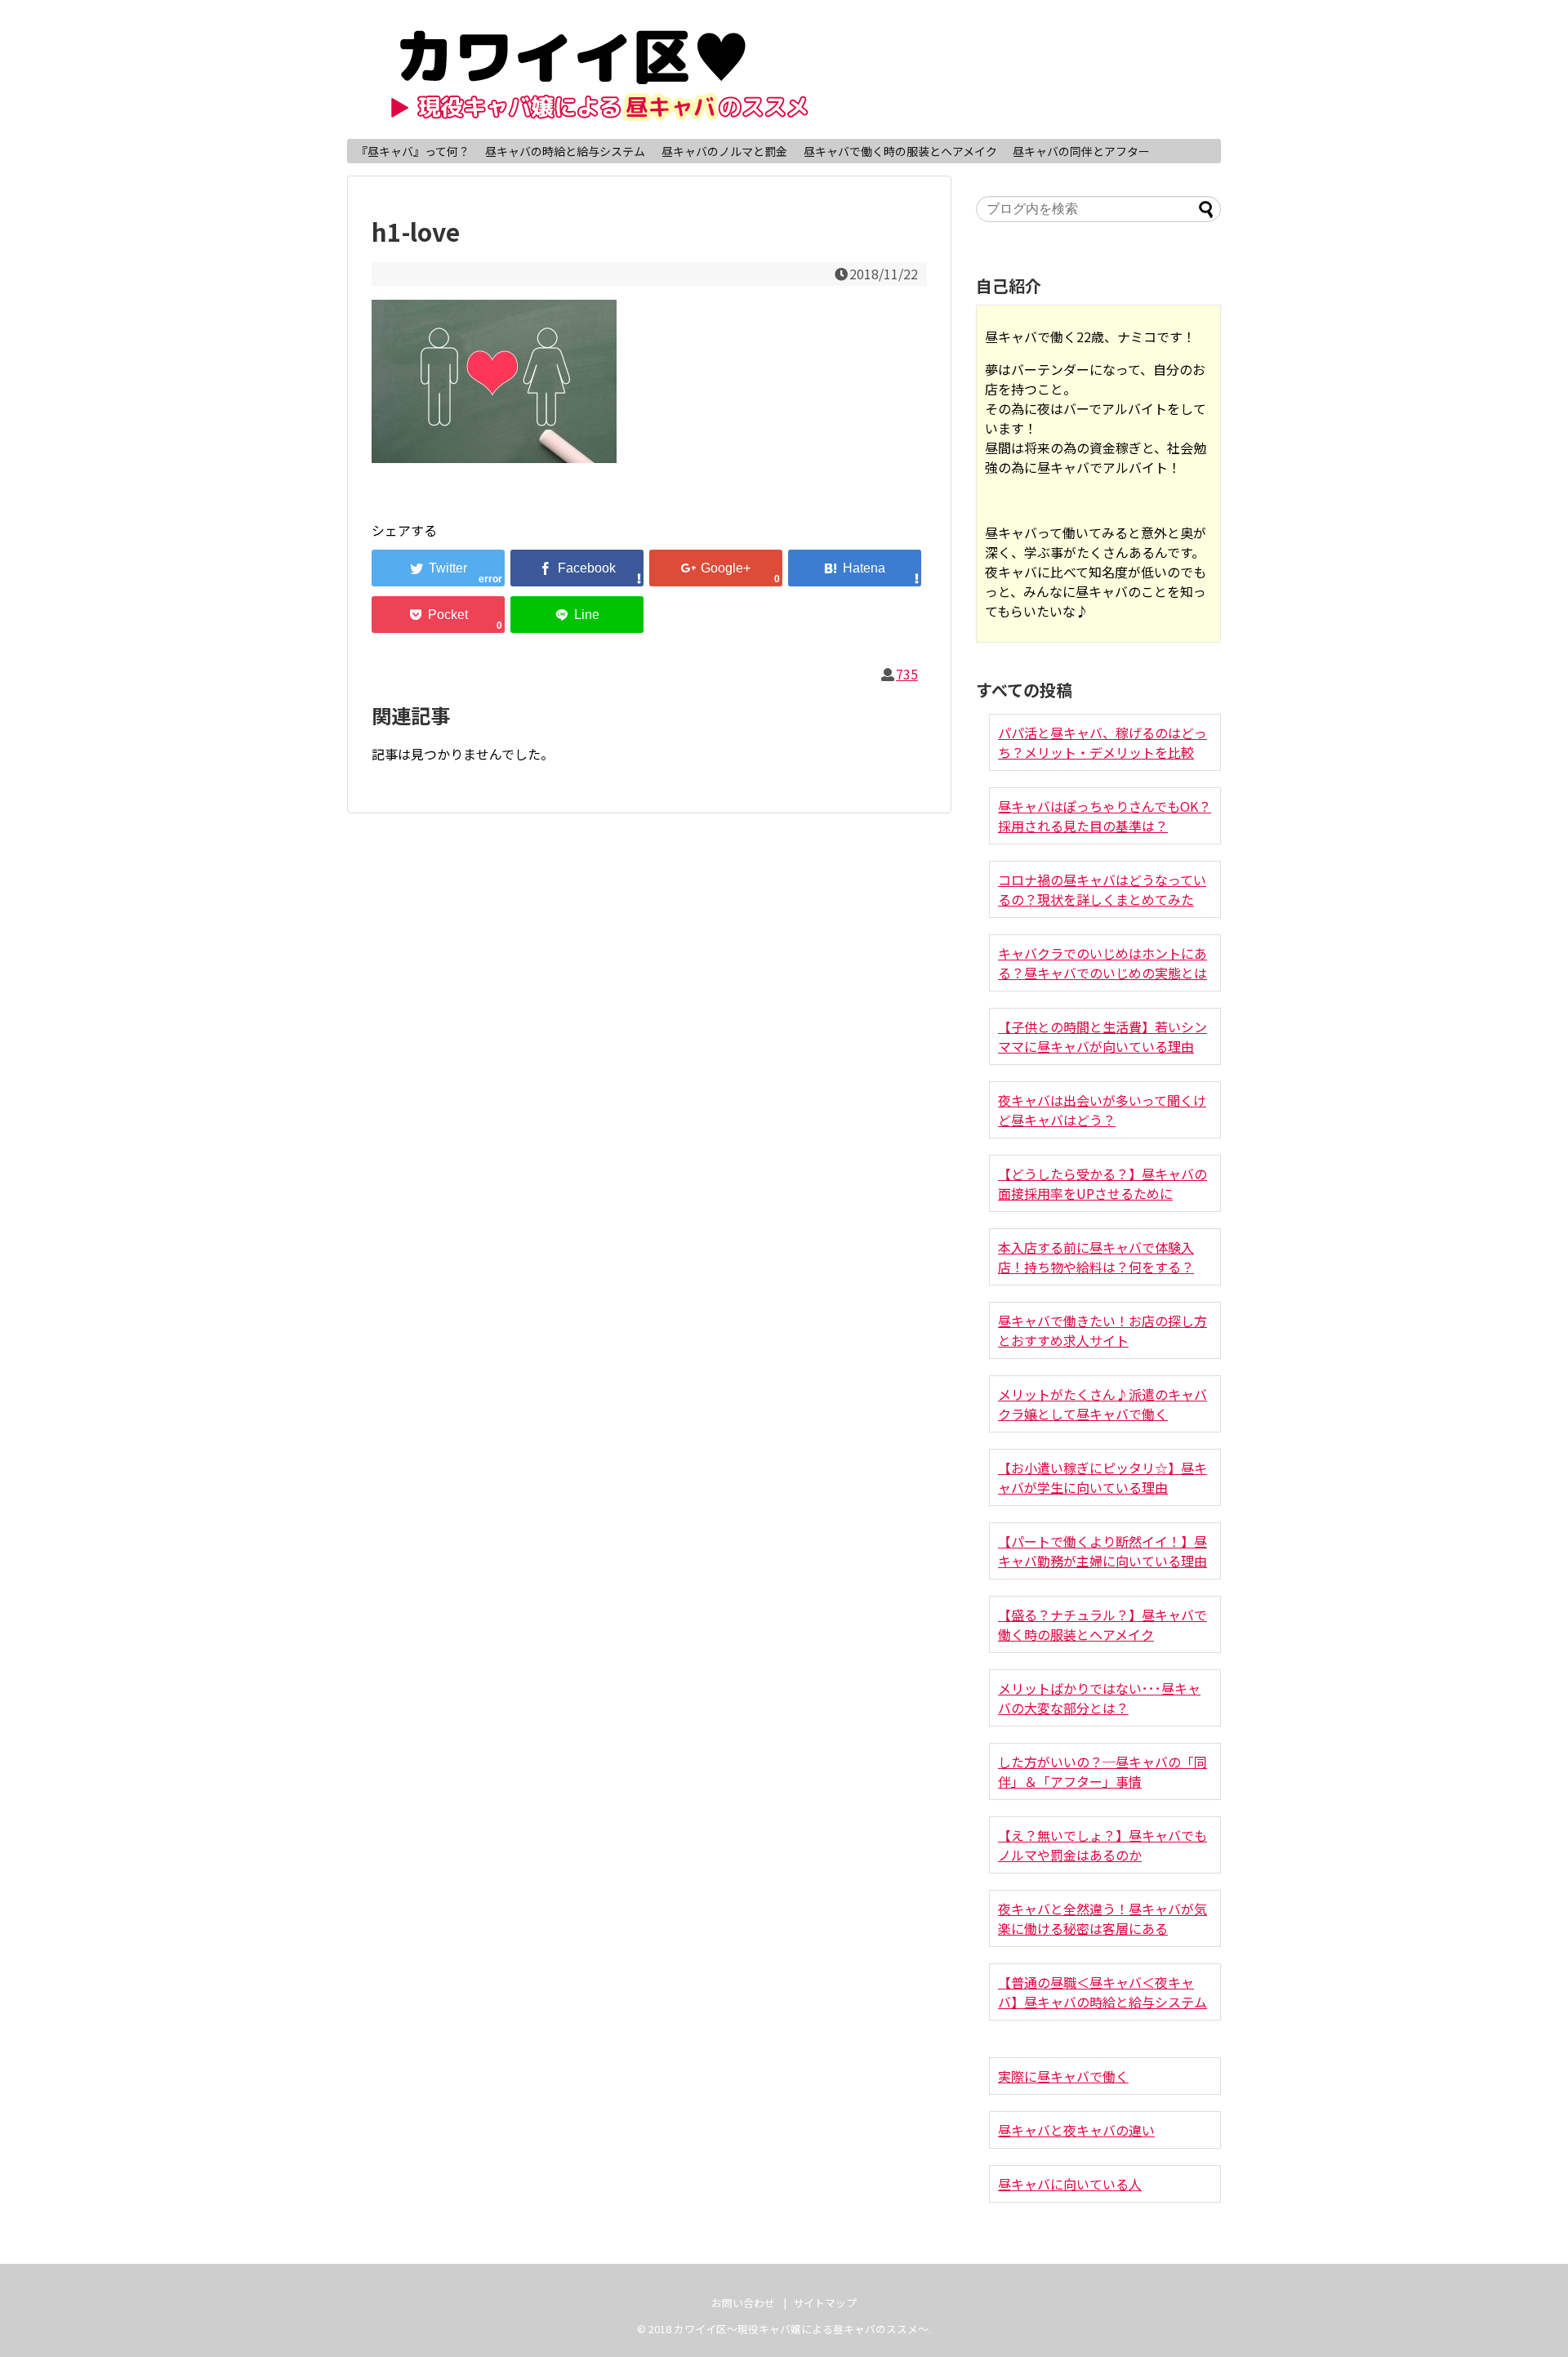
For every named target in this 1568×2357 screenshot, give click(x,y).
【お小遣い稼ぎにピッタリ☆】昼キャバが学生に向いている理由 (1102, 1477)
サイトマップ (825, 2303)
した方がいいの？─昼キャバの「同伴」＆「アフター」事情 (1102, 1771)
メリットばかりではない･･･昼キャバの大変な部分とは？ (1099, 1698)
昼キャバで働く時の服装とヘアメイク (900, 151)
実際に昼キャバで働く (1063, 2076)
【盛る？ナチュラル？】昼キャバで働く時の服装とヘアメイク (1102, 1624)
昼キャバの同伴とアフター (1081, 151)
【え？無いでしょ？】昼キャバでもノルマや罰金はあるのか (1102, 1845)
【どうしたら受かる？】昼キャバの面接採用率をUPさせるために (1102, 1183)
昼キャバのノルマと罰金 (724, 151)
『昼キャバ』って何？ (413, 151)
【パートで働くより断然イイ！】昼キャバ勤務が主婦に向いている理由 (1102, 1551)
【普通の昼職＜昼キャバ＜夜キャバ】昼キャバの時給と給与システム (1102, 1992)
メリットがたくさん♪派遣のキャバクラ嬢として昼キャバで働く (1102, 1404)
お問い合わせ (743, 2303)
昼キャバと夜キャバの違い (1076, 2130)
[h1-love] (855, 568)
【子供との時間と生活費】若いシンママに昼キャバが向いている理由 (1102, 1036)
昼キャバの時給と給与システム (565, 151)
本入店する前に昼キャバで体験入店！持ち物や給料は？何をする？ (1096, 1257)
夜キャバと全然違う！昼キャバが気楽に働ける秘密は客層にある (1102, 1918)
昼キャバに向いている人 (1070, 2184)
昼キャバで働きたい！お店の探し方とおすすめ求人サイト (1102, 1330)
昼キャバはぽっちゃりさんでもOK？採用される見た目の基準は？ (1105, 816)
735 (907, 674)
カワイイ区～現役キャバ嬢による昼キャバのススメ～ (801, 2329)
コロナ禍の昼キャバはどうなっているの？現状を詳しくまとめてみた (1102, 889)
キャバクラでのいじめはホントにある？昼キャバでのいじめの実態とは (1102, 963)
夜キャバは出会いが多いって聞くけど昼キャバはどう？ (1102, 1110)
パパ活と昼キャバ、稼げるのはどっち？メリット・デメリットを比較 (1102, 742)
